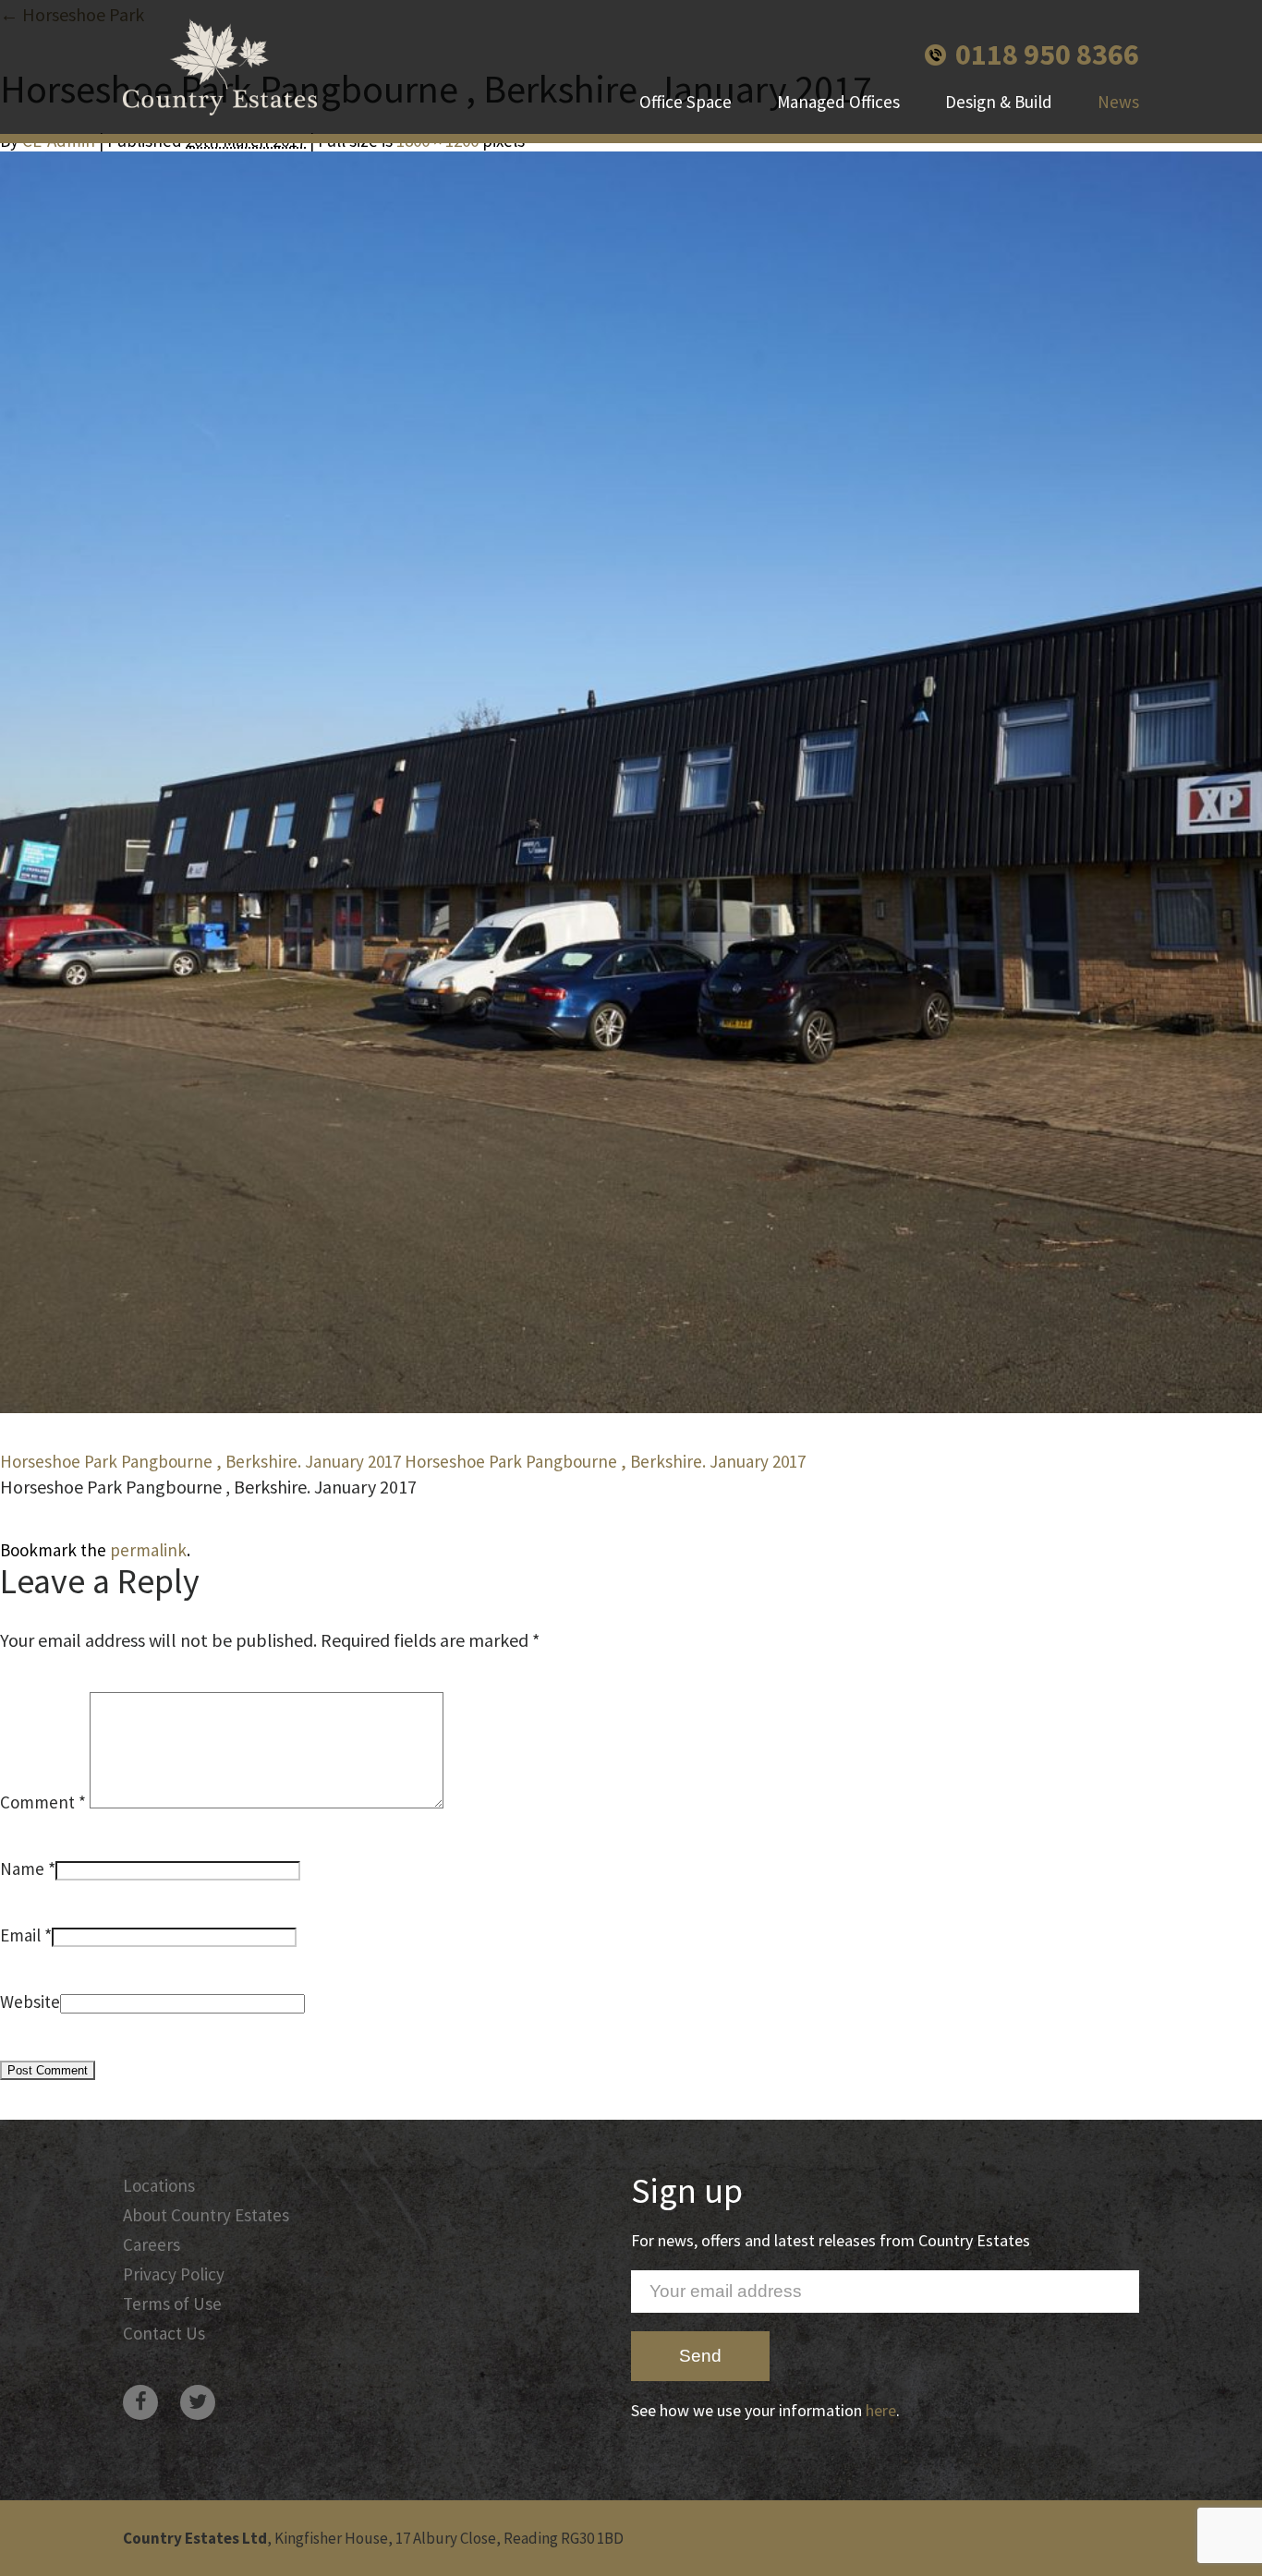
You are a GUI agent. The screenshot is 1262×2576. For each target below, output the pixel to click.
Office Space (686, 102)
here (881, 2410)
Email (20, 1935)
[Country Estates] (220, 67)
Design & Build (999, 102)
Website (30, 2002)
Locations (159, 2185)
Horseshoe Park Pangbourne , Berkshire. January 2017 (200, 1461)
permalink (148, 1550)
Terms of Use (172, 2304)
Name (22, 1869)
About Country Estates (206, 2215)
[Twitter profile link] (198, 2402)
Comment (43, 1802)
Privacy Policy (174, 2274)
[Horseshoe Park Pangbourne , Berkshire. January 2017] (631, 782)
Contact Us (164, 2333)
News (1118, 102)
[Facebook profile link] (140, 2402)
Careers (152, 2244)
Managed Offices (838, 102)
